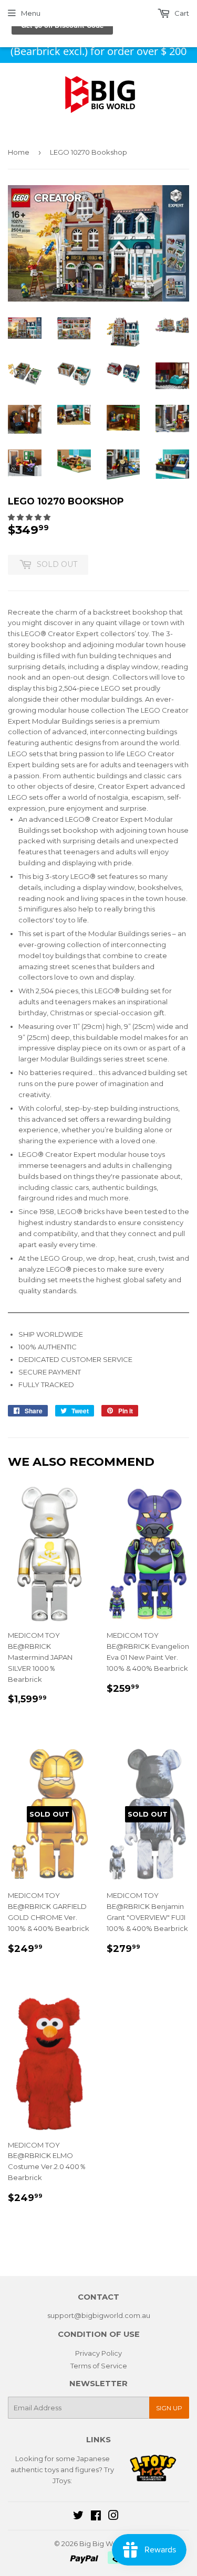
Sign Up (169, 2408)
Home (19, 152)
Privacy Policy (98, 2353)
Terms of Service (99, 2366)
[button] (30, 517)
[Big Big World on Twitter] (78, 2517)
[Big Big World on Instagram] (113, 2517)
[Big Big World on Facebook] (96, 2517)
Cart (181, 13)
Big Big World (103, 2543)
